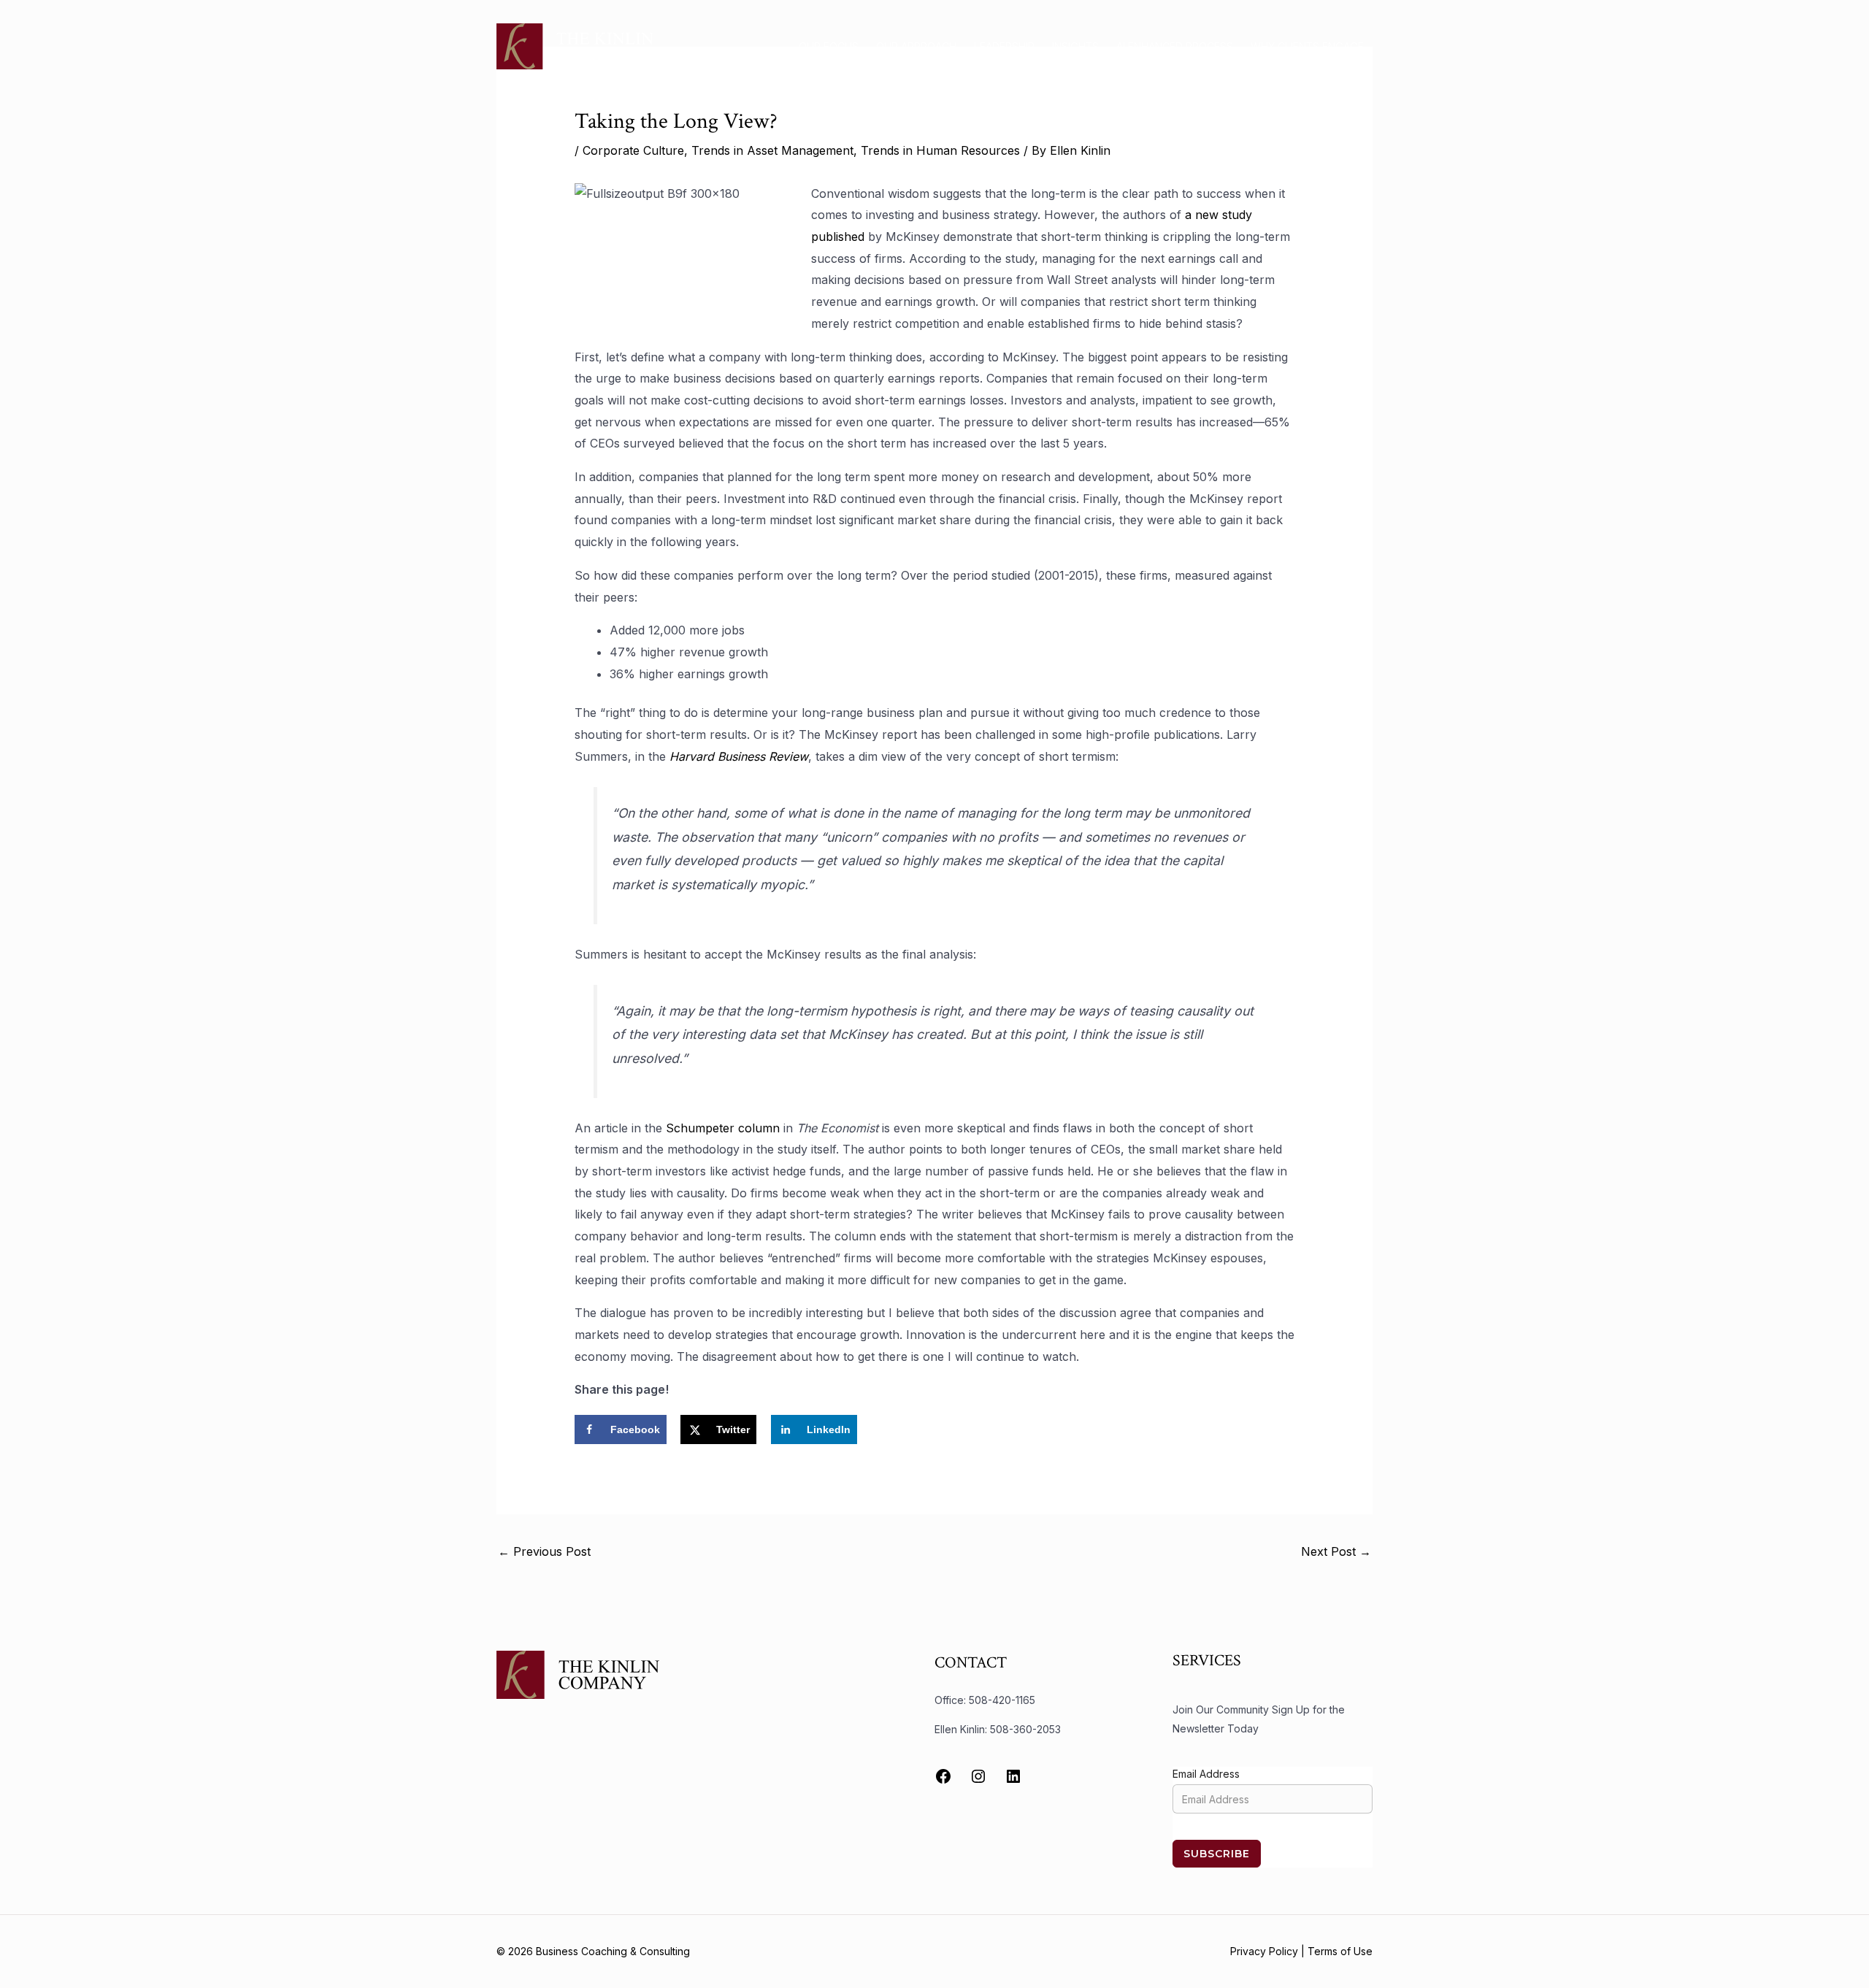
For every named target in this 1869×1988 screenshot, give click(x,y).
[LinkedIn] (1013, 1776)
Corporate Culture (633, 150)
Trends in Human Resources (940, 150)
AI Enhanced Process (1175, 46)
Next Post (1336, 1551)
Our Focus (829, 46)
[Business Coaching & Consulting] (575, 45)
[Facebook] (943, 1776)
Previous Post (544, 1551)
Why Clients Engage (1307, 46)
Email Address (1206, 1774)
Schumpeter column (723, 1128)
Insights (1075, 46)
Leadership (1004, 46)
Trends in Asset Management (772, 150)
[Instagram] (978, 1776)
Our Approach (916, 46)
